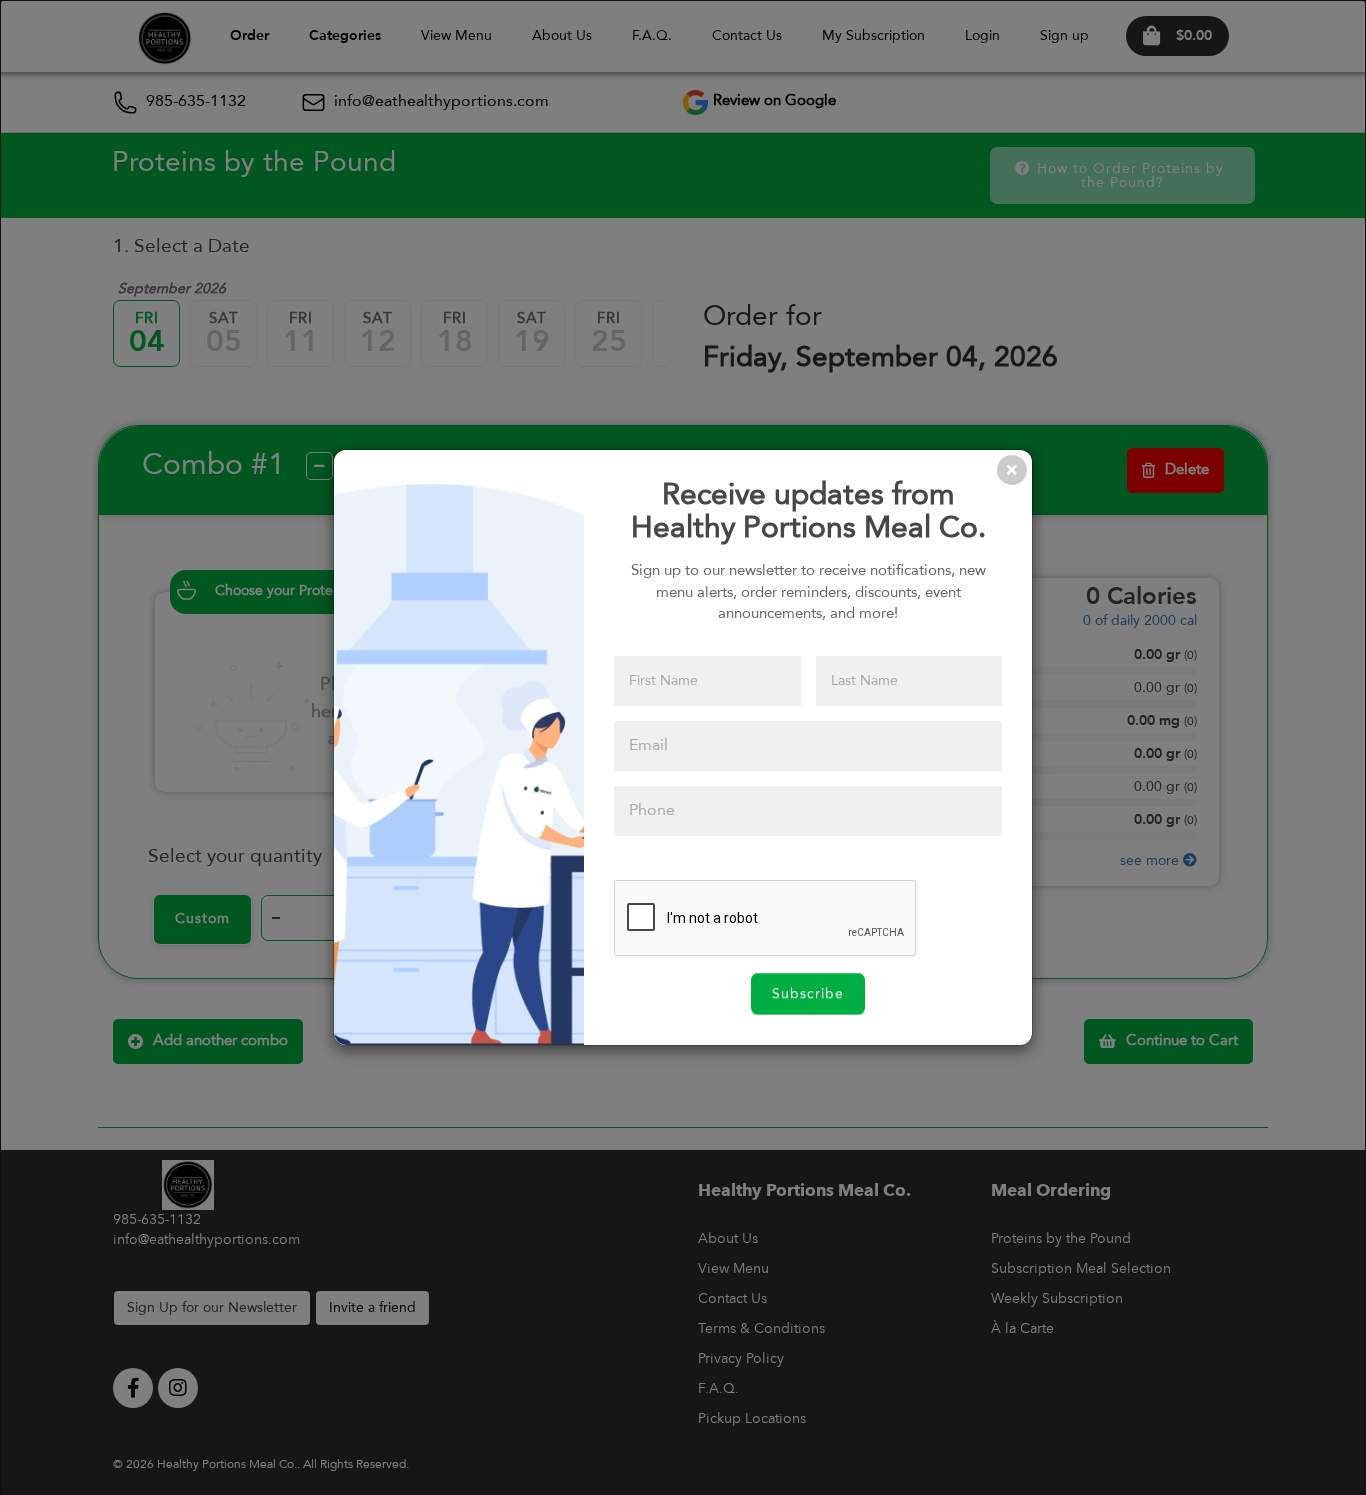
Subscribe (808, 994)
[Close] (1012, 470)
